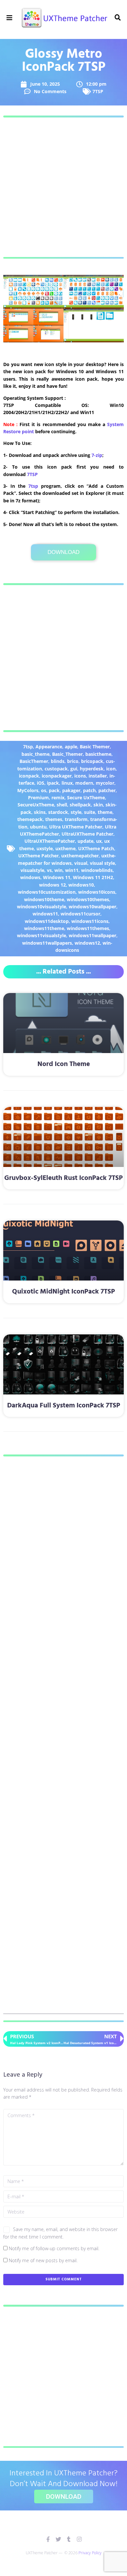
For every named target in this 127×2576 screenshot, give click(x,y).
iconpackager (57, 776)
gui (74, 769)
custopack (56, 769)
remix (58, 797)
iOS (41, 783)
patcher (107, 790)
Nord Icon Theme (64, 1064)
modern (84, 783)
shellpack (80, 805)
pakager (71, 790)
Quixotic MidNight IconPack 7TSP (63, 1292)
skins (40, 812)
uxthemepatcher (80, 856)
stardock (58, 812)
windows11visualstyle (42, 935)
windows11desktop (47, 921)
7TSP (98, 91)
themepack (30, 819)
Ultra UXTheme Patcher (76, 827)
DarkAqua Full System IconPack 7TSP (64, 1406)
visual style (102, 863)
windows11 (45, 914)
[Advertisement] (63, 187)
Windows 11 (57, 877)
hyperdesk (92, 769)
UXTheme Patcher (38, 856)
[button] (10, 18)
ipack (53, 783)
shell (62, 805)
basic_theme (35, 754)
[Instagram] (79, 2539)
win (58, 870)
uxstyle (45, 848)
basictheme (98, 754)
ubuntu (38, 827)
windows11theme (44, 928)
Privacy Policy (90, 2553)
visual (81, 863)
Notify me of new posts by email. (43, 2260)
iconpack (29, 776)
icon (111, 769)
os (44, 790)
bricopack (92, 761)
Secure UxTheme (86, 797)
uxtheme (65, 848)
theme (105, 812)
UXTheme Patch (96, 848)
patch (89, 790)
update (85, 841)
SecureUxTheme (36, 805)
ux (99, 841)
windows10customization (47, 892)
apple (71, 747)
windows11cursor (80, 914)
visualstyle (32, 870)
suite (90, 812)
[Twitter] (58, 2539)
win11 (72, 870)
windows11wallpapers (47, 943)
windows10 (81, 885)
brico (73, 761)
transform (76, 819)
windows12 (87, 943)
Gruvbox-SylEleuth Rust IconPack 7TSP (63, 1178)
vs (49, 870)
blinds (58, 761)
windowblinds (97, 870)
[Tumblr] (69, 2539)
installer (98, 776)
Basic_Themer (67, 754)
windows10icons (97, 892)
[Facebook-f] (48, 2539)
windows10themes (88, 899)
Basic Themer (95, 747)
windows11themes (88, 928)
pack (54, 790)
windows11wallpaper (92, 935)
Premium (38, 797)
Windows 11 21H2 (93, 877)
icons (80, 776)
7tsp (33, 486)
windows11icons (90, 921)
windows (30, 877)
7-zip (97, 455)
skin (98, 805)
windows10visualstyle (42, 907)
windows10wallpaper (92, 907)
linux (67, 783)
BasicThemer (34, 761)
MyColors (28, 790)
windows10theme (44, 899)
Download (63, 552)
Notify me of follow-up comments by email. (54, 2248)
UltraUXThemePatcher (50, 841)
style (76, 812)
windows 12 (52, 885)
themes (54, 819)
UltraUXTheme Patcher (87, 834)
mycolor (105, 783)
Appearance (49, 747)
